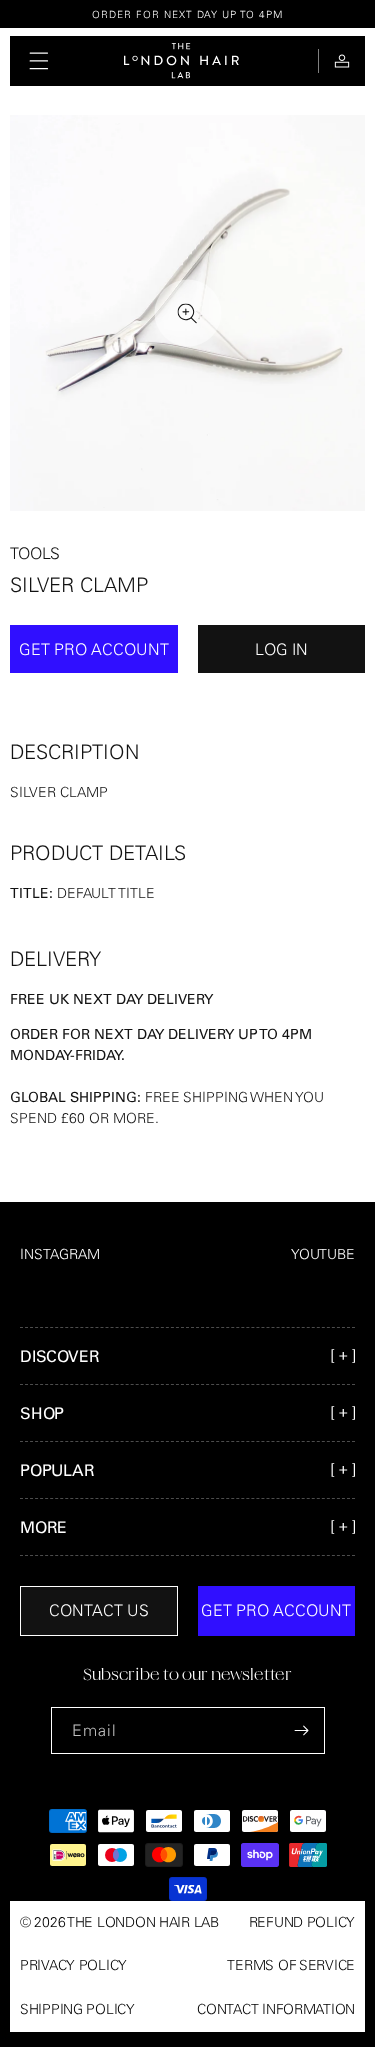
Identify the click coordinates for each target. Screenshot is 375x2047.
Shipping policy (77, 2009)
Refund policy (302, 1922)
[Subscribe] (302, 1730)
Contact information (276, 2009)
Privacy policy (73, 1965)
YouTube (323, 1254)
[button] (39, 61)
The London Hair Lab (143, 1922)
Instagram (60, 1254)
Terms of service (291, 1965)
